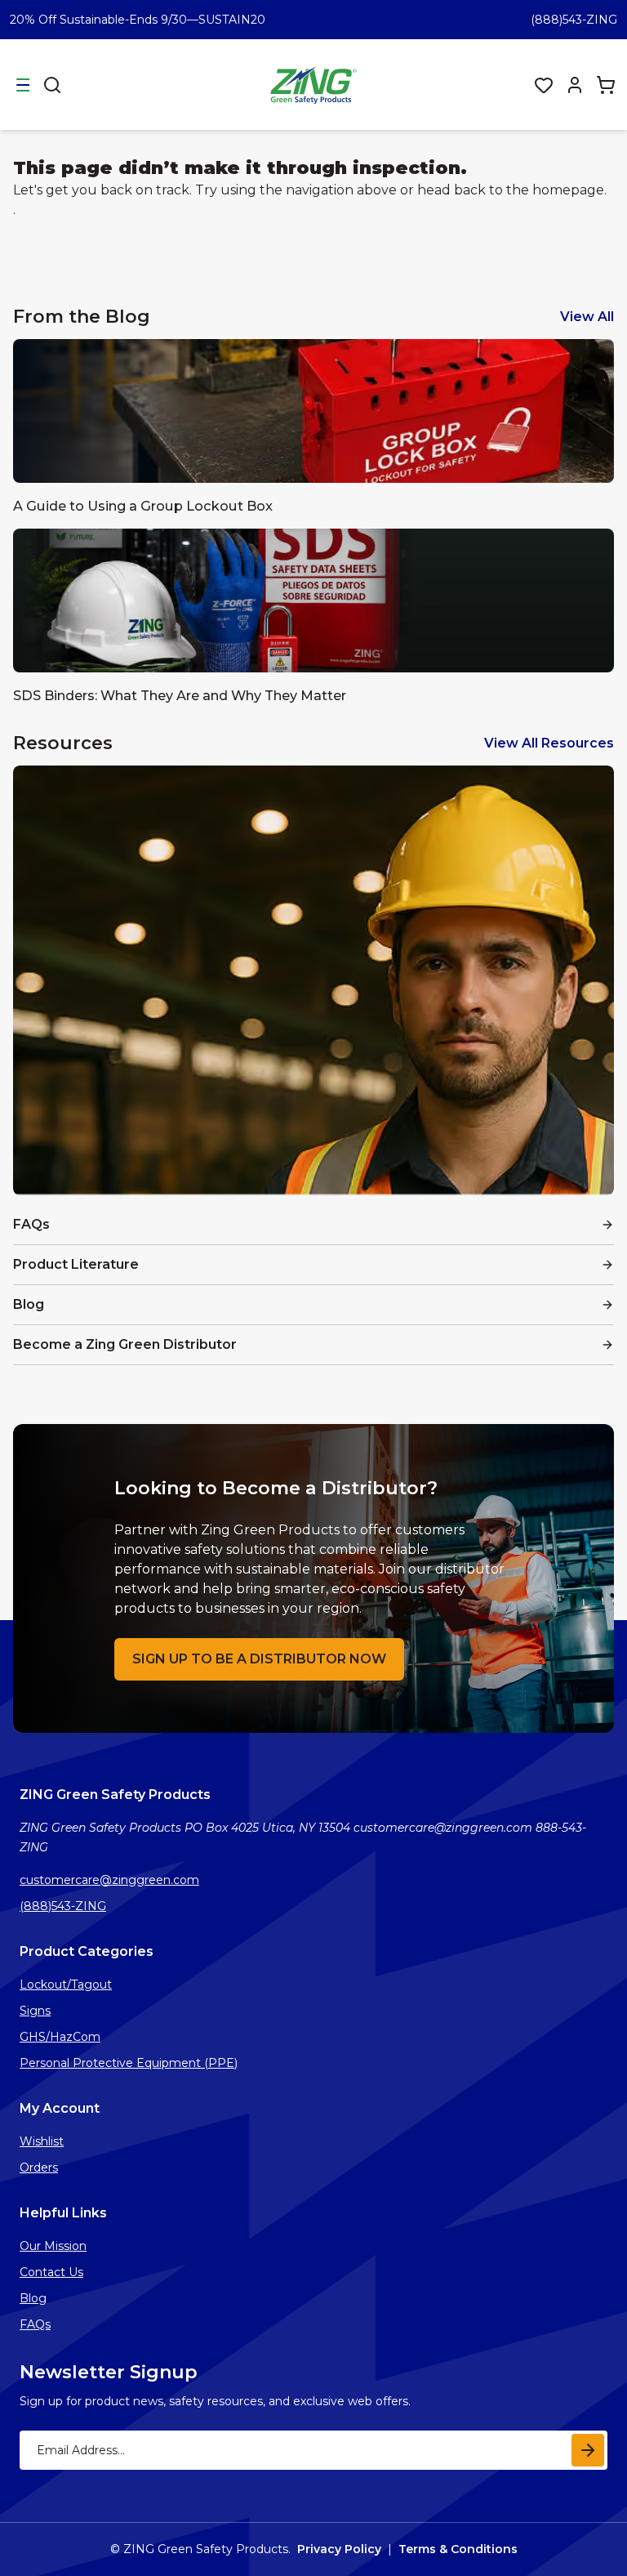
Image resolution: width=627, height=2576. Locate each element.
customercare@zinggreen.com (109, 1880)
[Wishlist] (544, 85)
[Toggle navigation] (23, 85)
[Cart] (606, 85)
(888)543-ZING (574, 20)
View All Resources (549, 743)
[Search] (52, 85)
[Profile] (575, 85)
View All (587, 317)
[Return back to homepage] (315, 85)
